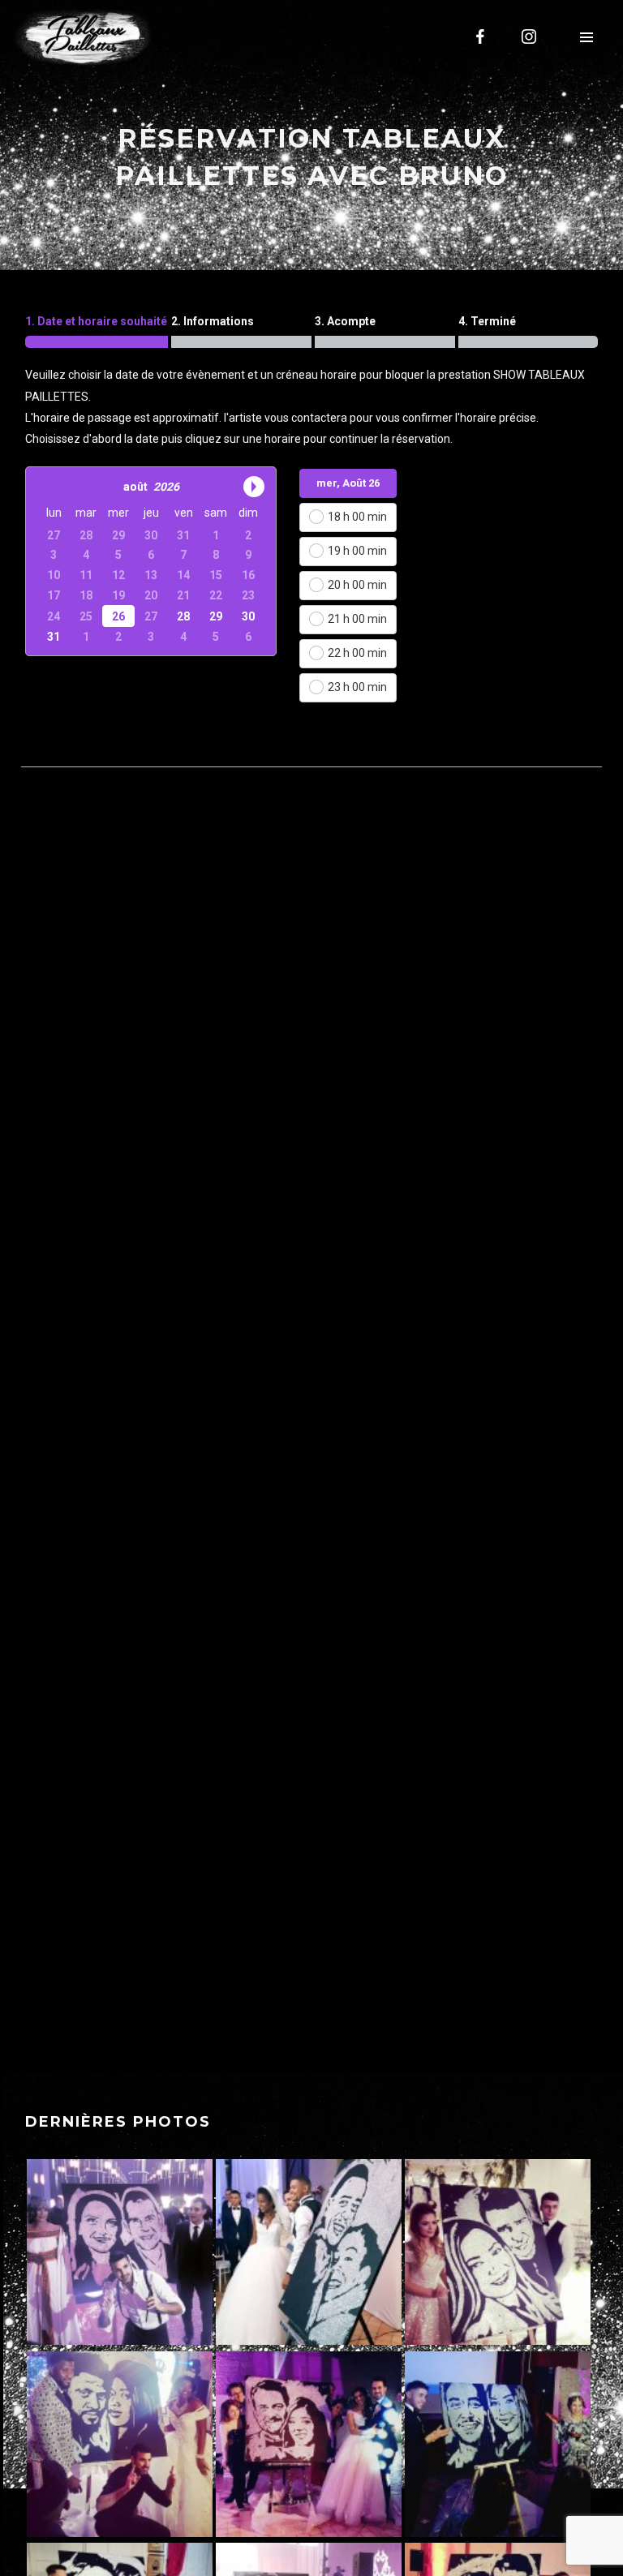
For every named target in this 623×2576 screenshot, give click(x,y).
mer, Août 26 (348, 483)
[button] (48, 486)
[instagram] (530, 36)
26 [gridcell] (118, 616)
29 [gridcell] (216, 616)
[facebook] (481, 36)
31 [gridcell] (54, 637)
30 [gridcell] (248, 616)
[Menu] (586, 36)
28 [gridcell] (183, 616)
